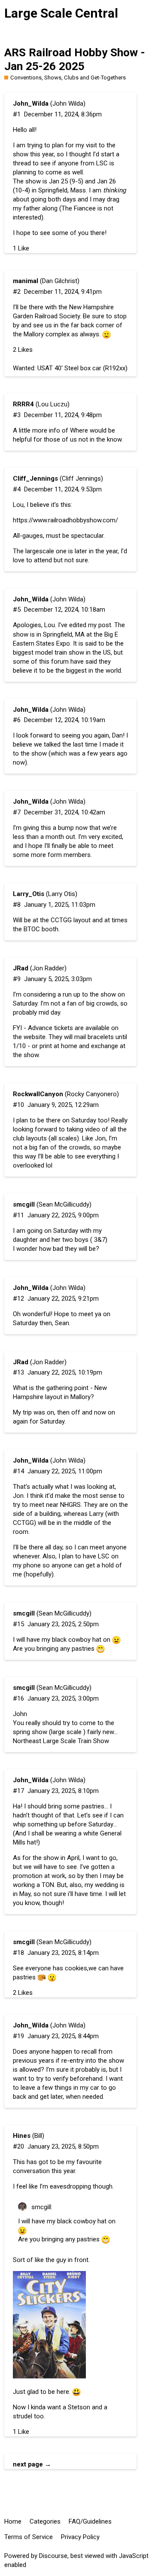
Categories (45, 2521)
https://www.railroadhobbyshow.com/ (65, 520)
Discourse (53, 2556)
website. (35, 1037)
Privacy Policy (80, 2537)
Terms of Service (29, 2537)
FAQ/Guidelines (90, 2521)
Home (13, 2521)
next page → (32, 2464)
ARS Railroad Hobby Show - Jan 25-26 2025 (75, 59)
